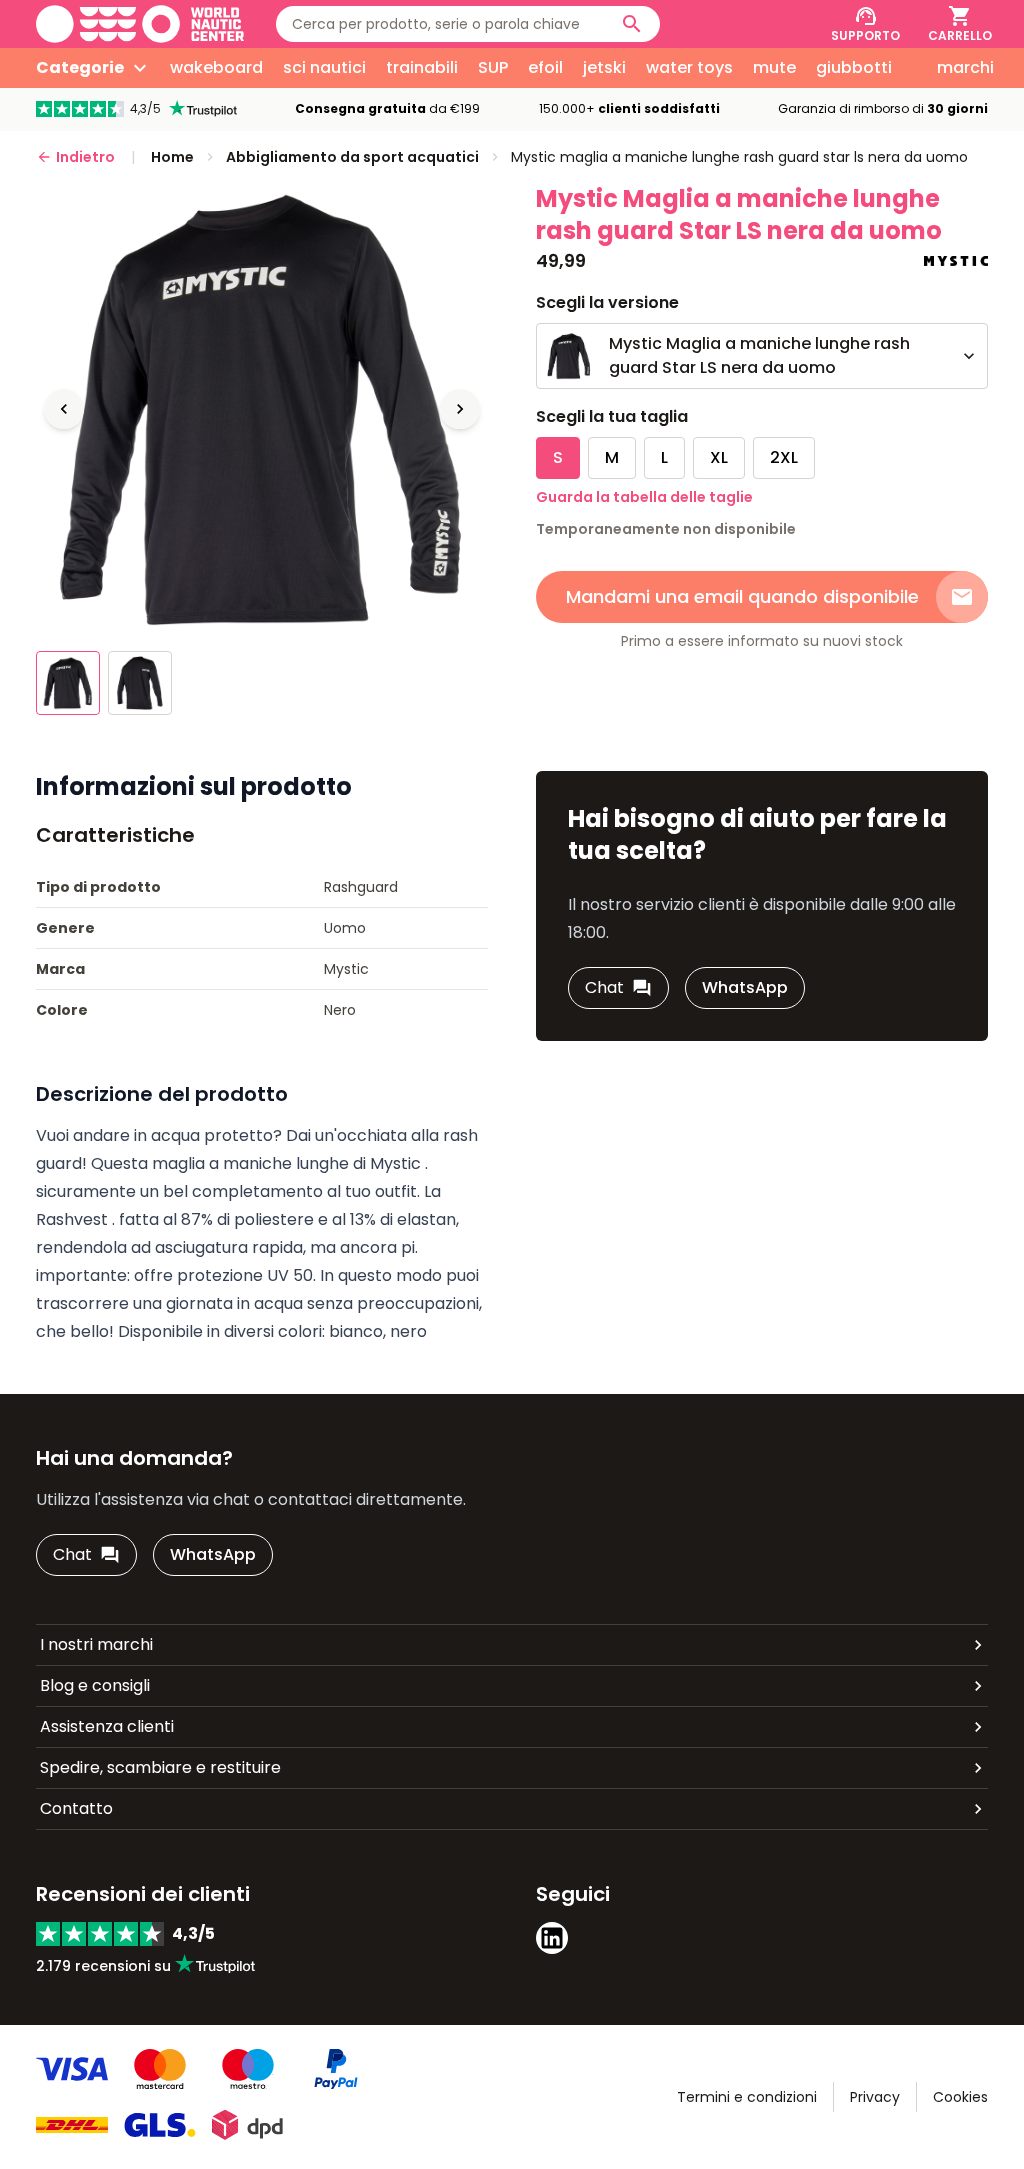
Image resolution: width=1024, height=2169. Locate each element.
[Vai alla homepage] (140, 24)
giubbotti (854, 67)
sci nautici (324, 67)
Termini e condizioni (747, 2097)
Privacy (875, 2097)
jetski (604, 67)
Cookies (960, 2097)
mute (774, 67)
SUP (493, 67)
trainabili (422, 67)
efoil (545, 67)
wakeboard (216, 67)
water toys (689, 67)
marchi (965, 67)
